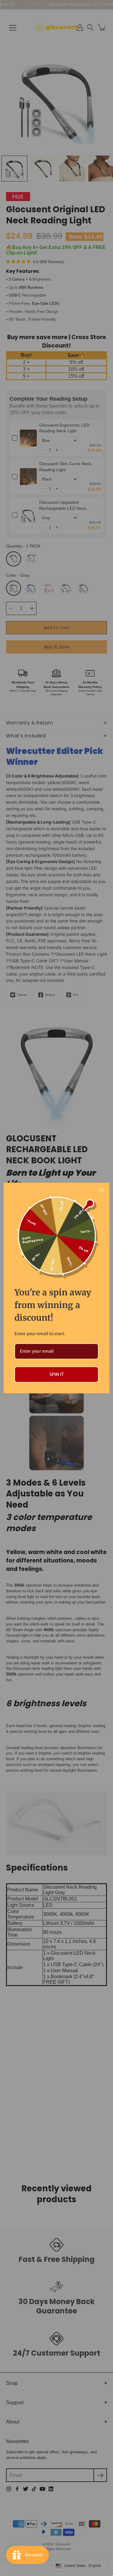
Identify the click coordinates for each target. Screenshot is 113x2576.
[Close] (102, 1190)
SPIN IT (57, 1374)
